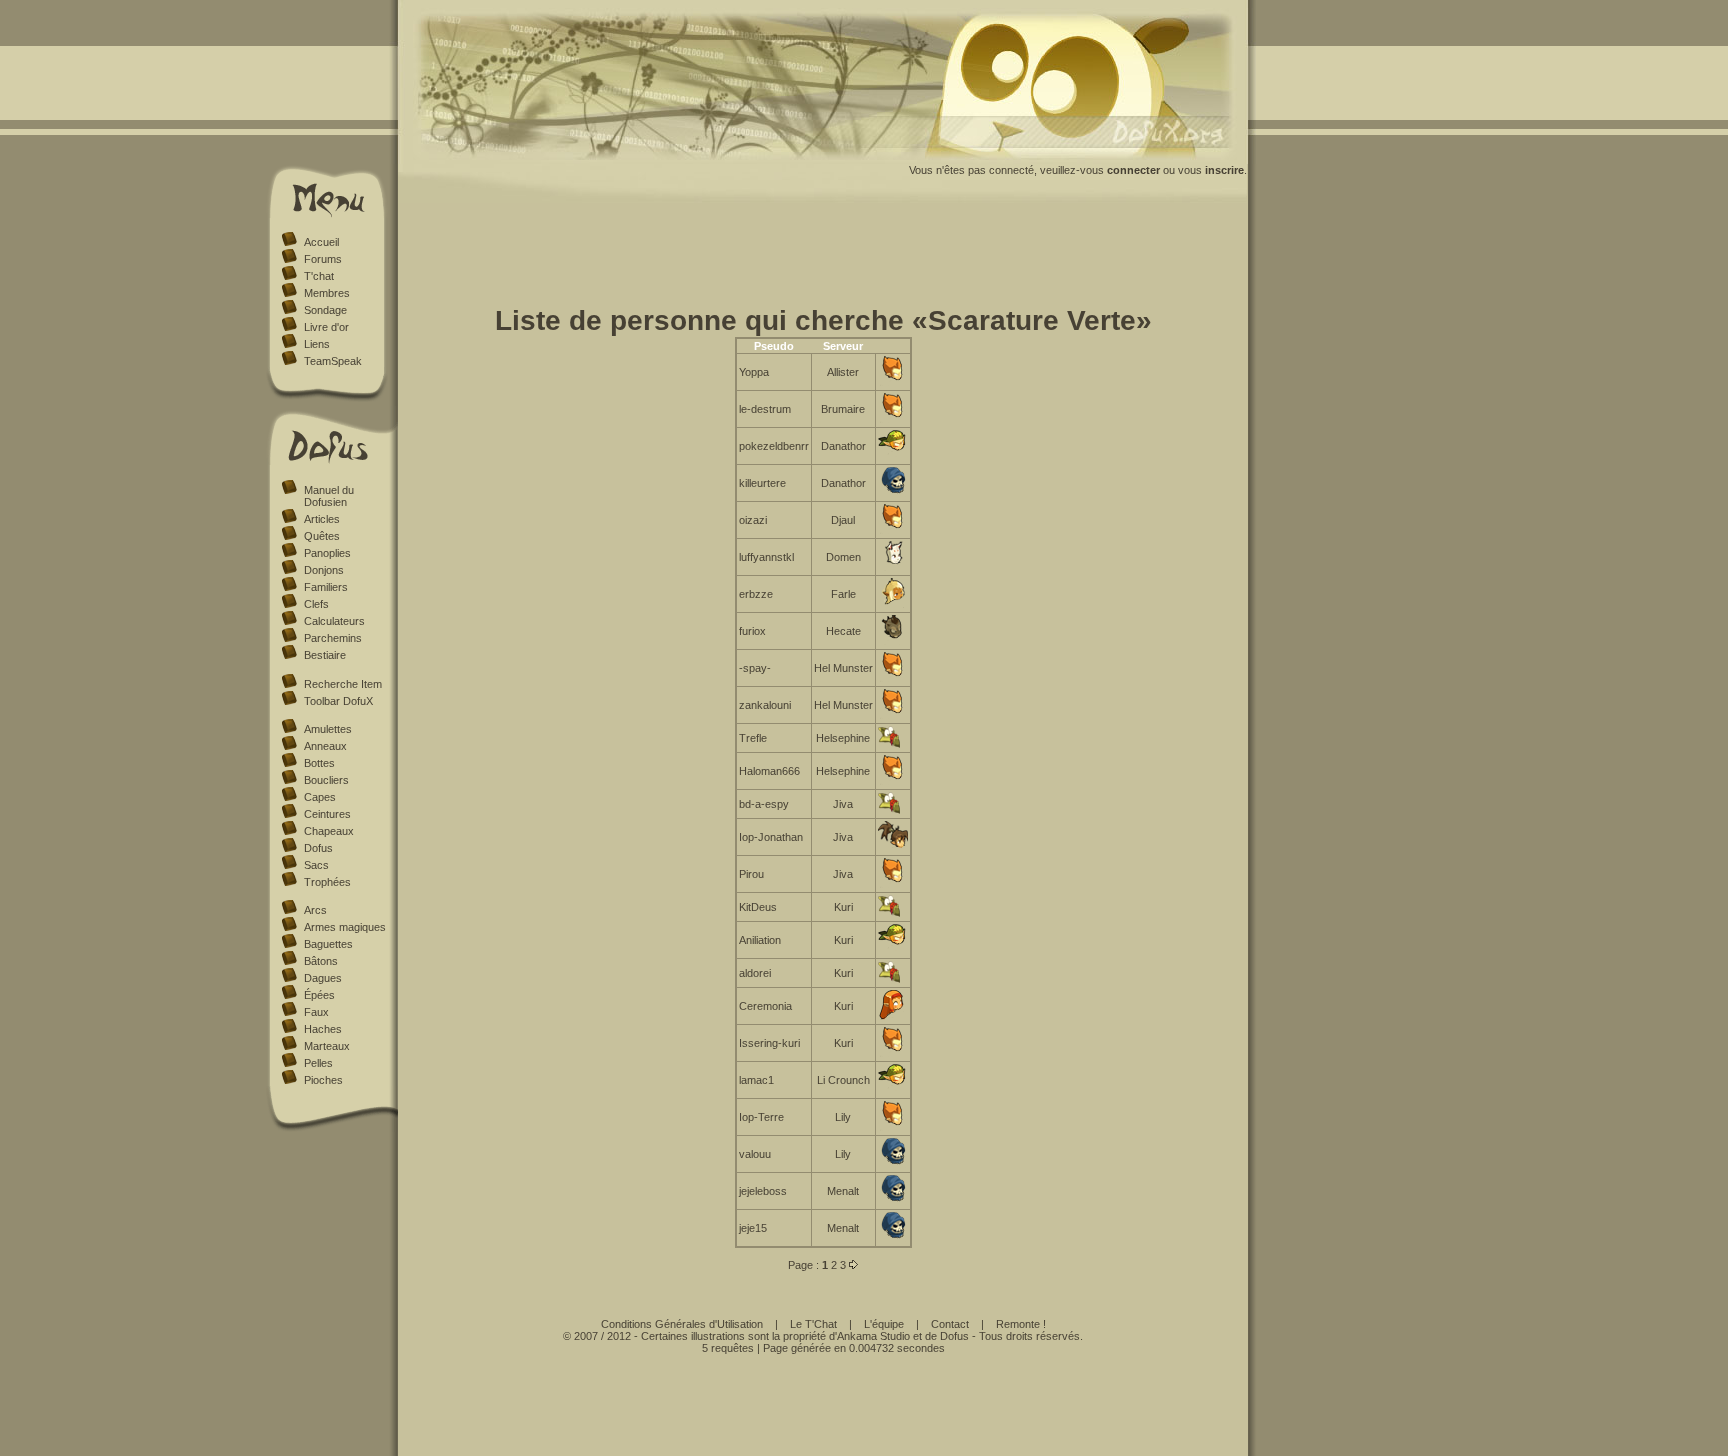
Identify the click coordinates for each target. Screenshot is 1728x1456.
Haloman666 (769, 771)
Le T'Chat (813, 1324)
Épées (319, 995)
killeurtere (762, 483)
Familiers (326, 587)
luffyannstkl (766, 557)
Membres (327, 293)
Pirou (751, 874)
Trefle (753, 738)
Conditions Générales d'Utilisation (682, 1324)
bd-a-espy (764, 804)
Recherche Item (343, 684)
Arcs (315, 910)
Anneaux (325, 746)
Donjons (324, 570)
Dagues (323, 978)
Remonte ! (1021, 1324)
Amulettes (328, 729)
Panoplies (327, 553)
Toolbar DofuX (338, 701)
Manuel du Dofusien (329, 496)
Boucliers (326, 780)
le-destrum (765, 409)
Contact (950, 1324)
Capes (320, 797)
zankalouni (765, 705)
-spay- (755, 668)
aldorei (755, 973)
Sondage (325, 310)
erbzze (756, 594)
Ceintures (327, 814)
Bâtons (321, 961)
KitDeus (758, 907)
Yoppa (754, 372)
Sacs (316, 865)
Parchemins (333, 638)
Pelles (318, 1063)
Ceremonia (765, 1006)
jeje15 (753, 1228)
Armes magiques (345, 927)
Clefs (316, 604)
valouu (755, 1154)
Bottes (319, 763)
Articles (322, 519)
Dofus (318, 848)
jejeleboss (763, 1191)
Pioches (323, 1080)
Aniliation (760, 940)
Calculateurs (334, 621)
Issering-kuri (769, 1043)
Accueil (321, 242)
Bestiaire (325, 655)
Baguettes (328, 944)
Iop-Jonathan (771, 837)
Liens (317, 344)
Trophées (327, 882)
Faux (316, 1012)
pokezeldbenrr (774, 446)
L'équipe (884, 1324)
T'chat (319, 276)
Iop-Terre (761, 1117)
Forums (323, 259)
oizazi (753, 520)
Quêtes (322, 536)
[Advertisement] (823, 258)
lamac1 (756, 1080)
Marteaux (327, 1046)
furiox (752, 631)
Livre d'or (326, 327)
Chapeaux (329, 831)
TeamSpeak (333, 361)
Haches (323, 1029)
